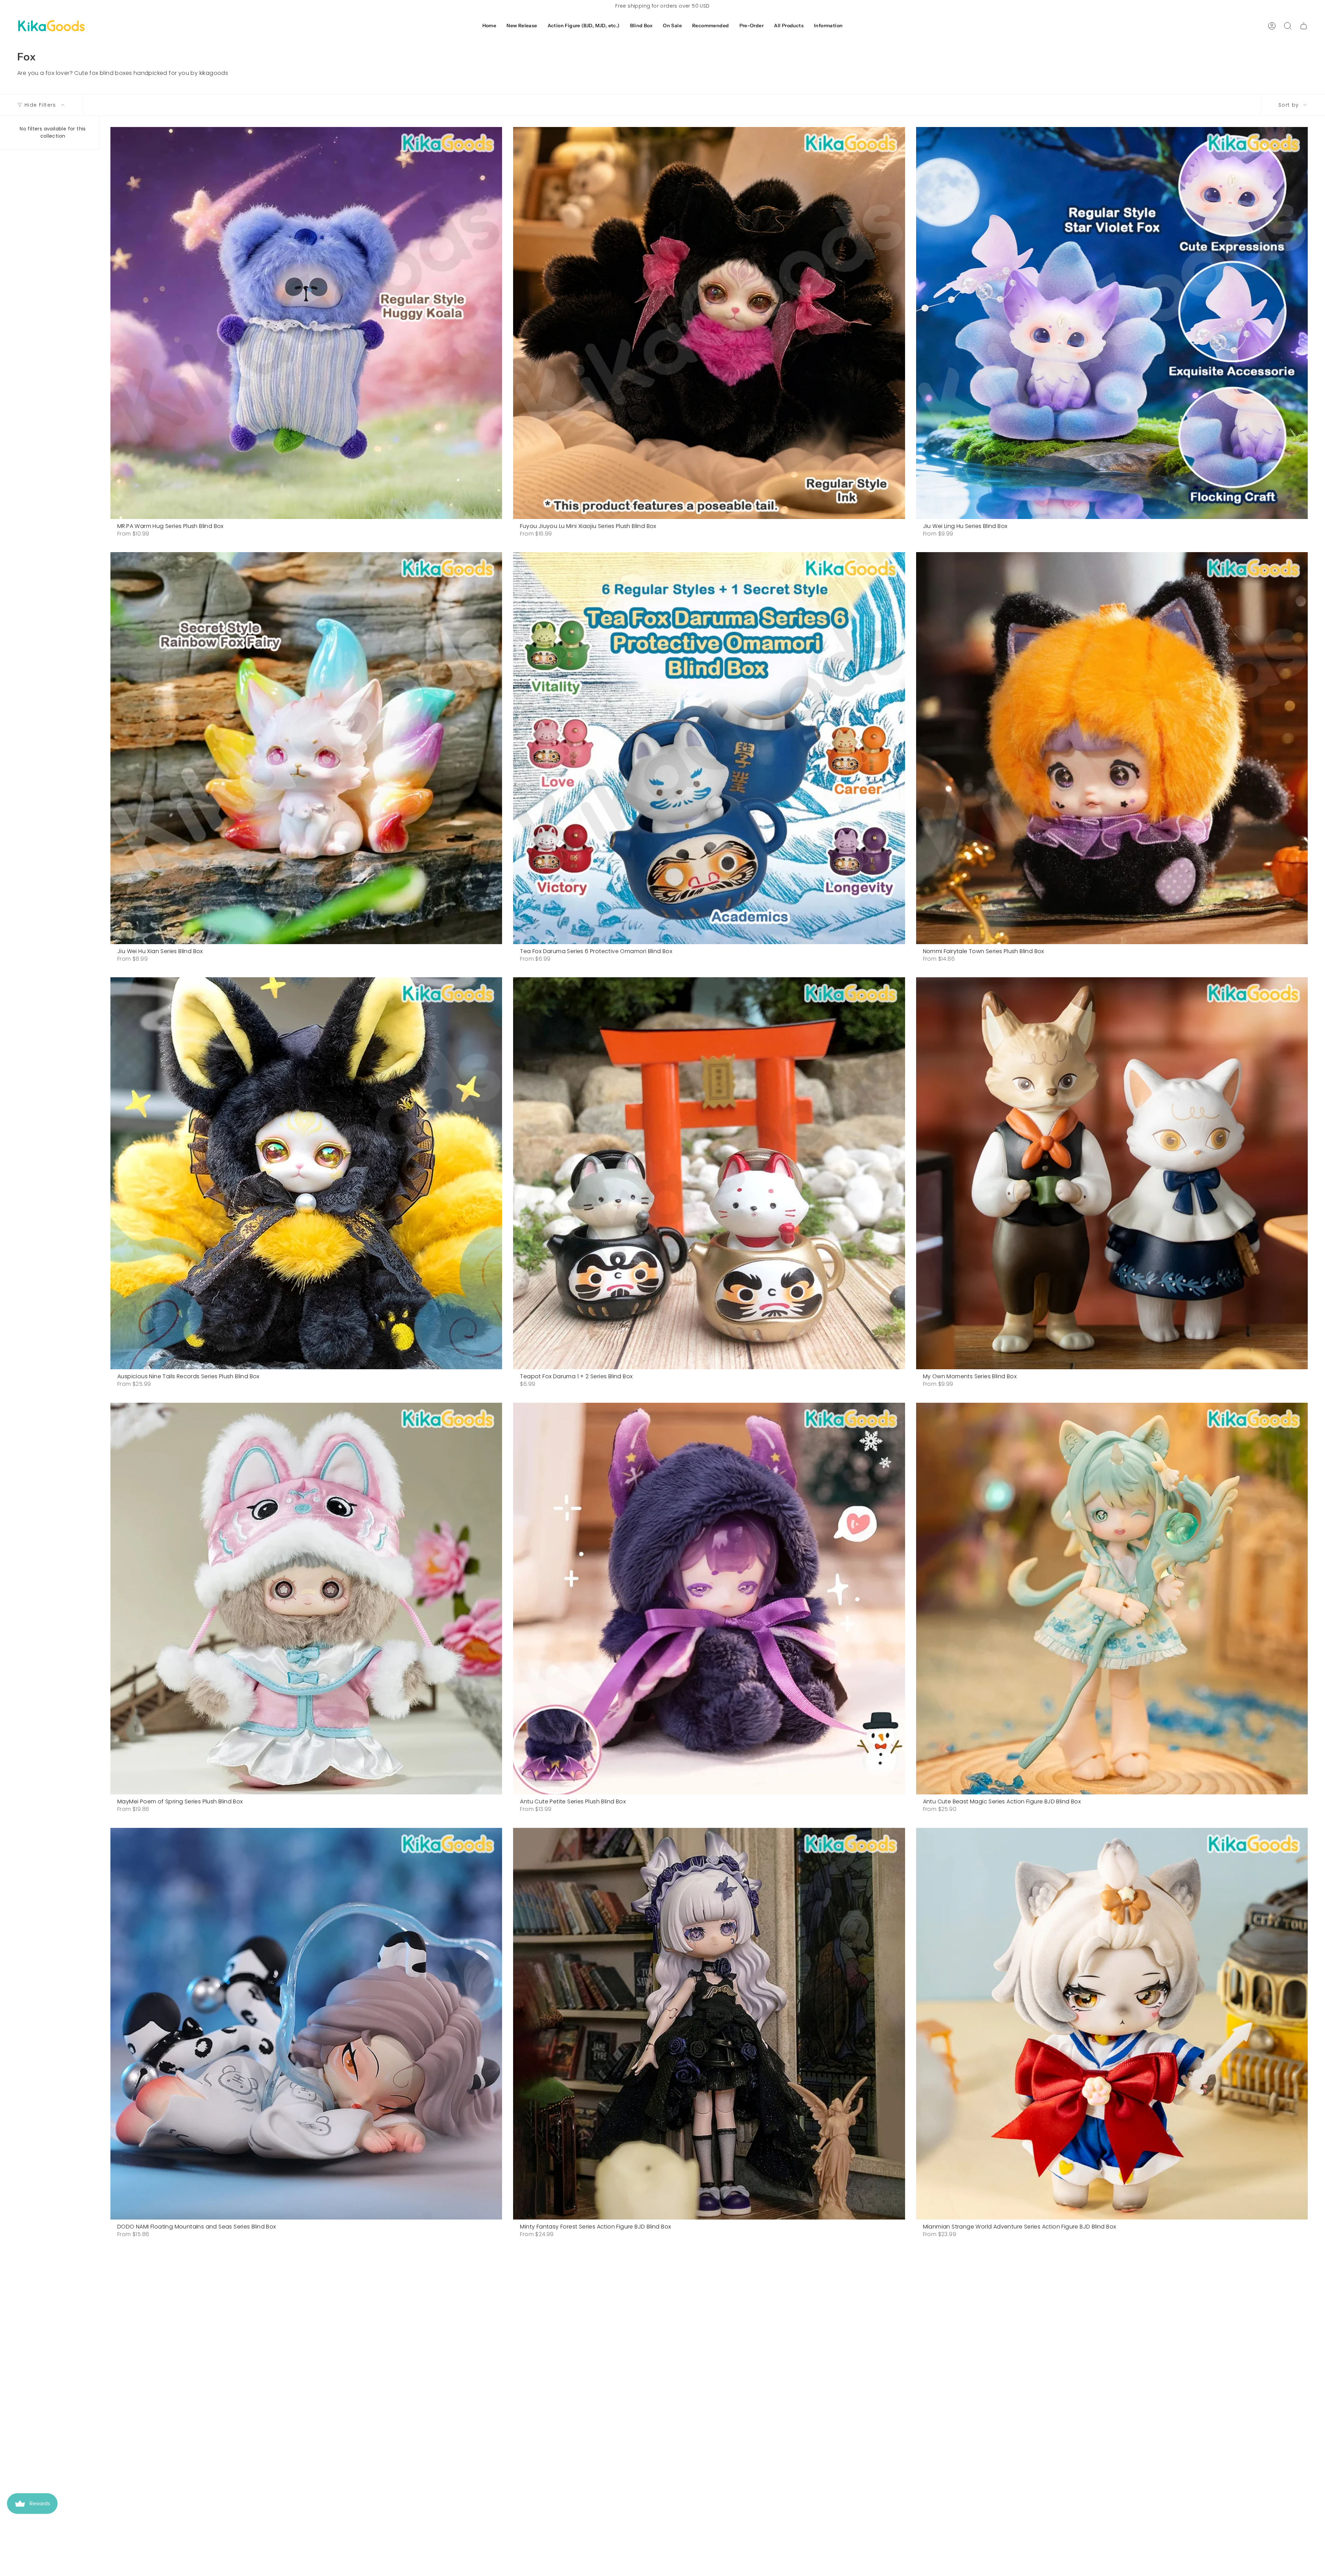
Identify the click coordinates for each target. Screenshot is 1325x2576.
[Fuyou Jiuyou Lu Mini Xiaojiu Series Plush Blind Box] (709, 323)
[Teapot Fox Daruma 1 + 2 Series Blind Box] (709, 1173)
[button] (522, 26)
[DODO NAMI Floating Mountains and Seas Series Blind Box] (306, 2024)
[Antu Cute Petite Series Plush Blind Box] (709, 1599)
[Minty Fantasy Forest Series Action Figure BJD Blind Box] (709, 2024)
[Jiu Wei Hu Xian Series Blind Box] (306, 748)
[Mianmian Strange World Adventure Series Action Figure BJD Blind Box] (1112, 2024)
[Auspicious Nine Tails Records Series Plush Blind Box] (306, 1173)
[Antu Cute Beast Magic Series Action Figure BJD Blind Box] (1112, 1599)
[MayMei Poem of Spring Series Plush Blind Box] (306, 1599)
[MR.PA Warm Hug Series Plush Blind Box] (306, 323)
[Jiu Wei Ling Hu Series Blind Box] (1112, 323)
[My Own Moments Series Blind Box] (1112, 1173)
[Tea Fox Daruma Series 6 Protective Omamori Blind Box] (709, 748)
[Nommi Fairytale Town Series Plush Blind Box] (1112, 748)
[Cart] (1304, 26)
